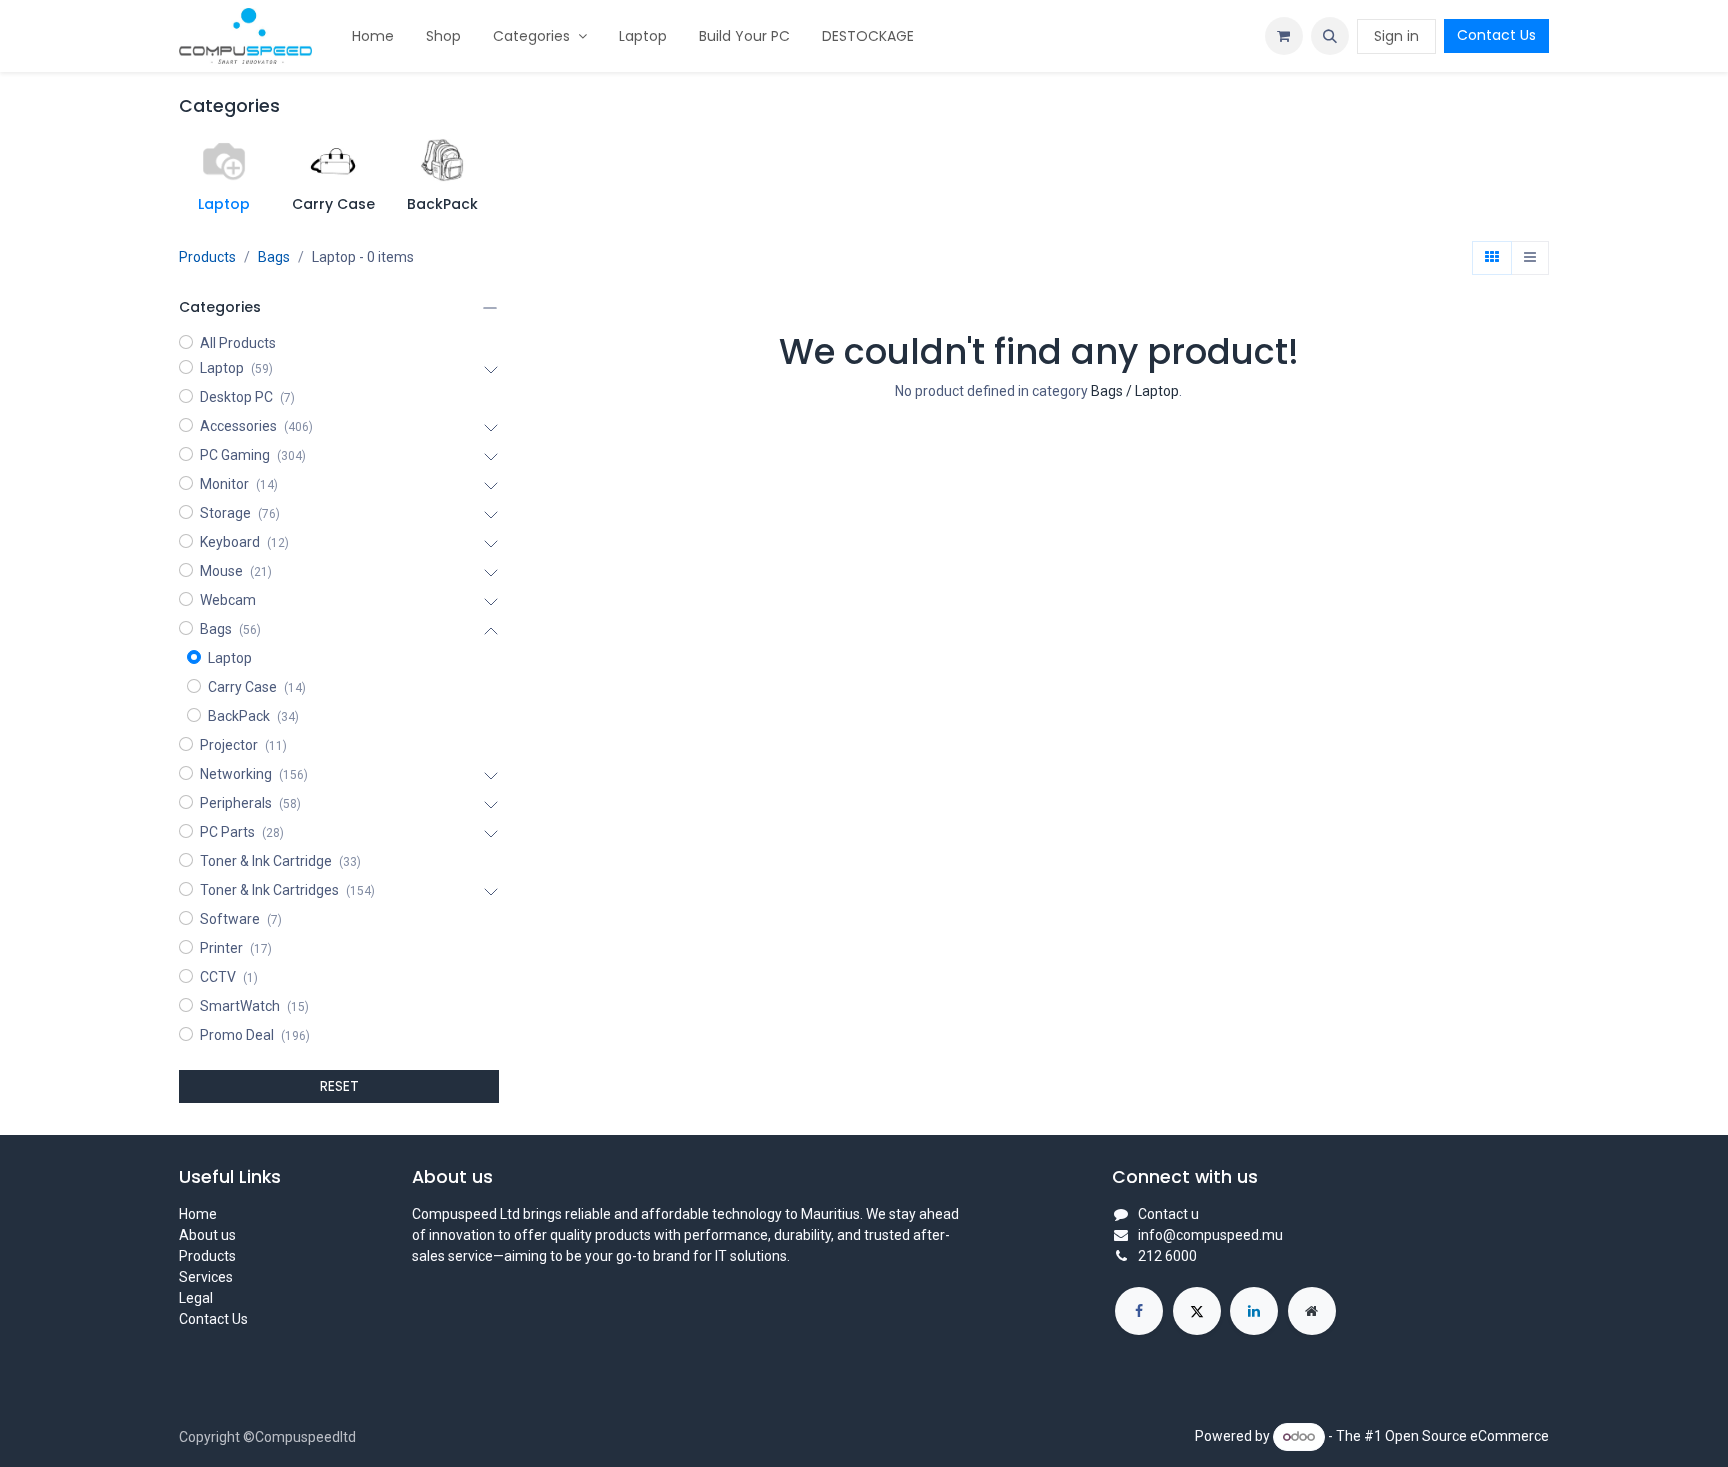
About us (207, 1235)
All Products (238, 343)
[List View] (1530, 258)
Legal (196, 1298)
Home (198, 1214)
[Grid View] (1492, 258)
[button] (1330, 36)
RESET (339, 1086)
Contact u (1168, 1214)
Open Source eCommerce (1467, 1436)
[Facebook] (1139, 1311)
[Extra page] (1312, 1311)
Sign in (1396, 36)
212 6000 (1167, 1256)
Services (206, 1277)
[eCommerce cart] (1284, 36)
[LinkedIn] (1254, 1311)
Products (207, 257)
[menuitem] (373, 36)
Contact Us (1496, 35)
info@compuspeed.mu (1210, 1235)
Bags (274, 257)
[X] (1197, 1311)
